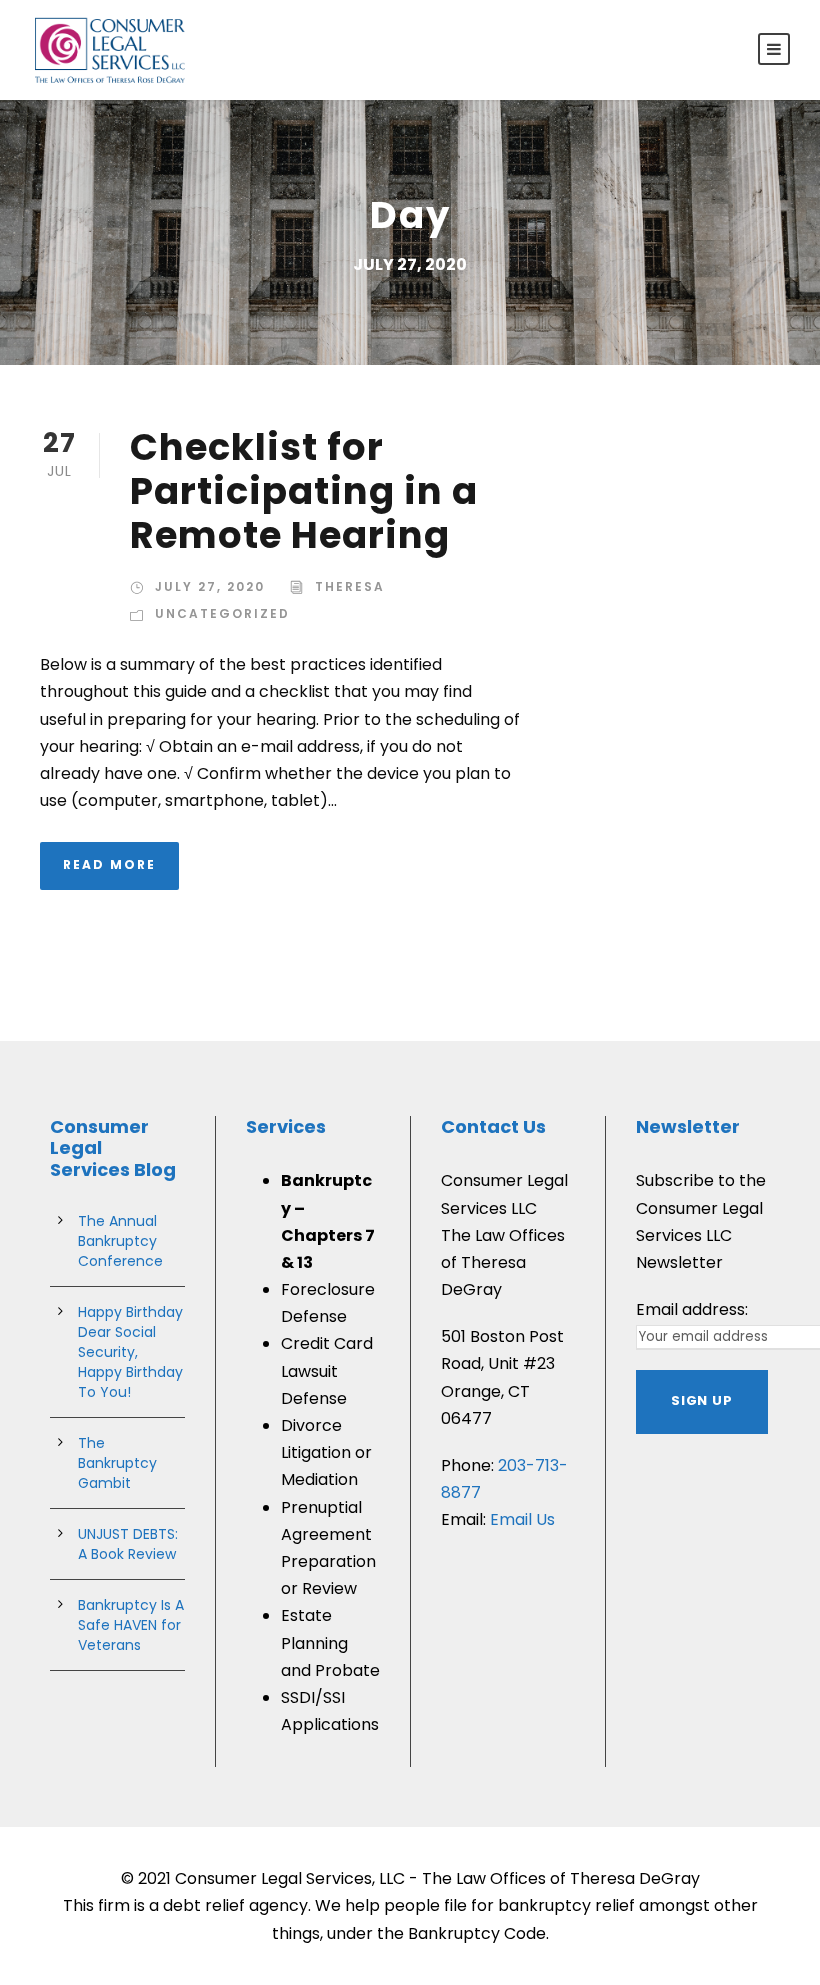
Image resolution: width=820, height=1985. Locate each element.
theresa (350, 586)
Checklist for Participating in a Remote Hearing (304, 491)
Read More (109, 864)
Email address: (692, 1309)
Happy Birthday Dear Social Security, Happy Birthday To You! (130, 1352)
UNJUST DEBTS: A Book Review (128, 1544)
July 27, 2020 (210, 586)
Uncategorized (222, 613)
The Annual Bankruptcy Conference (120, 1241)
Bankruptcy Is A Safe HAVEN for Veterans (131, 1625)
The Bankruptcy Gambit (117, 1463)
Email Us (522, 1519)
